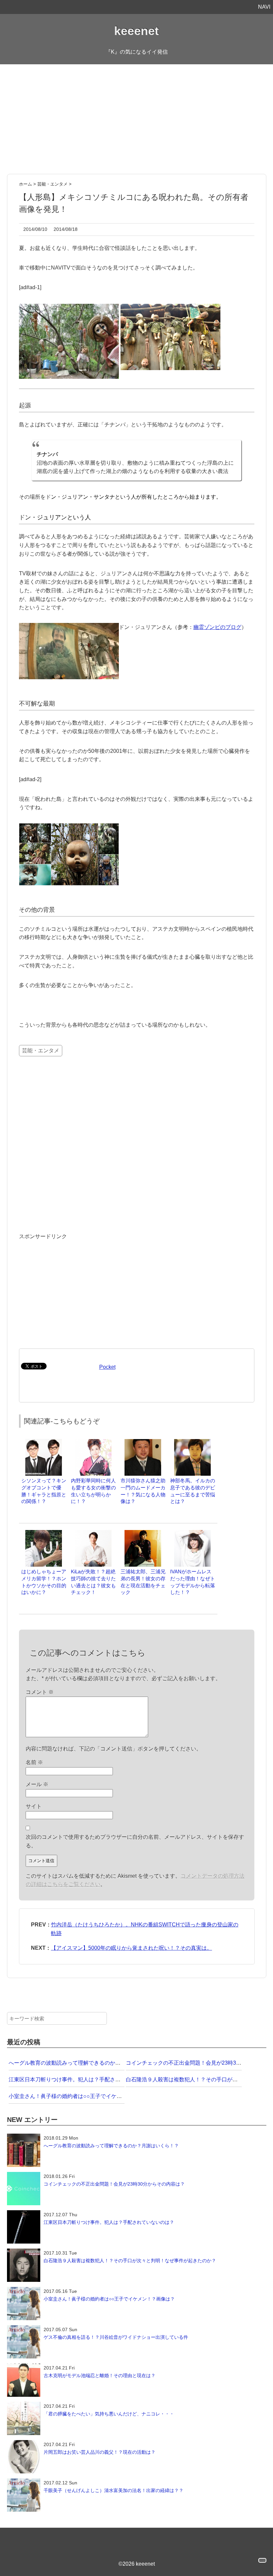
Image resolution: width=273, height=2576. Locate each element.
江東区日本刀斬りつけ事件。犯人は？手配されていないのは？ (83, 2079)
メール (37, 1784)
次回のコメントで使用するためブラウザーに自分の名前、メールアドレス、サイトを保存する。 (135, 1841)
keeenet (136, 31)
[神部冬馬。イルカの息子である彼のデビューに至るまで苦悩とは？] (192, 1442)
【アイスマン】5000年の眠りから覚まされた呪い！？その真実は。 (132, 1948)
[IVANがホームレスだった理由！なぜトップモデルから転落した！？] (192, 1533)
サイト (34, 1806)
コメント (40, 1692)
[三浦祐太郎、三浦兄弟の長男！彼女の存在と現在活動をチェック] (143, 1533)
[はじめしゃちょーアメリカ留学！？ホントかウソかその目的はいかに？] (44, 1533)
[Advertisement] (136, 119)
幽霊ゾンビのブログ (217, 627)
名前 (34, 1762)
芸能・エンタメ (41, 1050)
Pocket (107, 1367)
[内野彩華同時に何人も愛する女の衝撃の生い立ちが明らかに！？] (93, 1442)
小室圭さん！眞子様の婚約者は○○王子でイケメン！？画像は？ (84, 2096)
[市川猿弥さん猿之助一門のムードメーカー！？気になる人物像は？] (143, 1442)
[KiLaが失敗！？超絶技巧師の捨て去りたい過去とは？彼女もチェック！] (93, 1533)
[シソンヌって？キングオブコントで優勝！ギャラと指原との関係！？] (44, 1442)
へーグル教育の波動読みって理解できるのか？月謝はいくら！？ (86, 2063)
